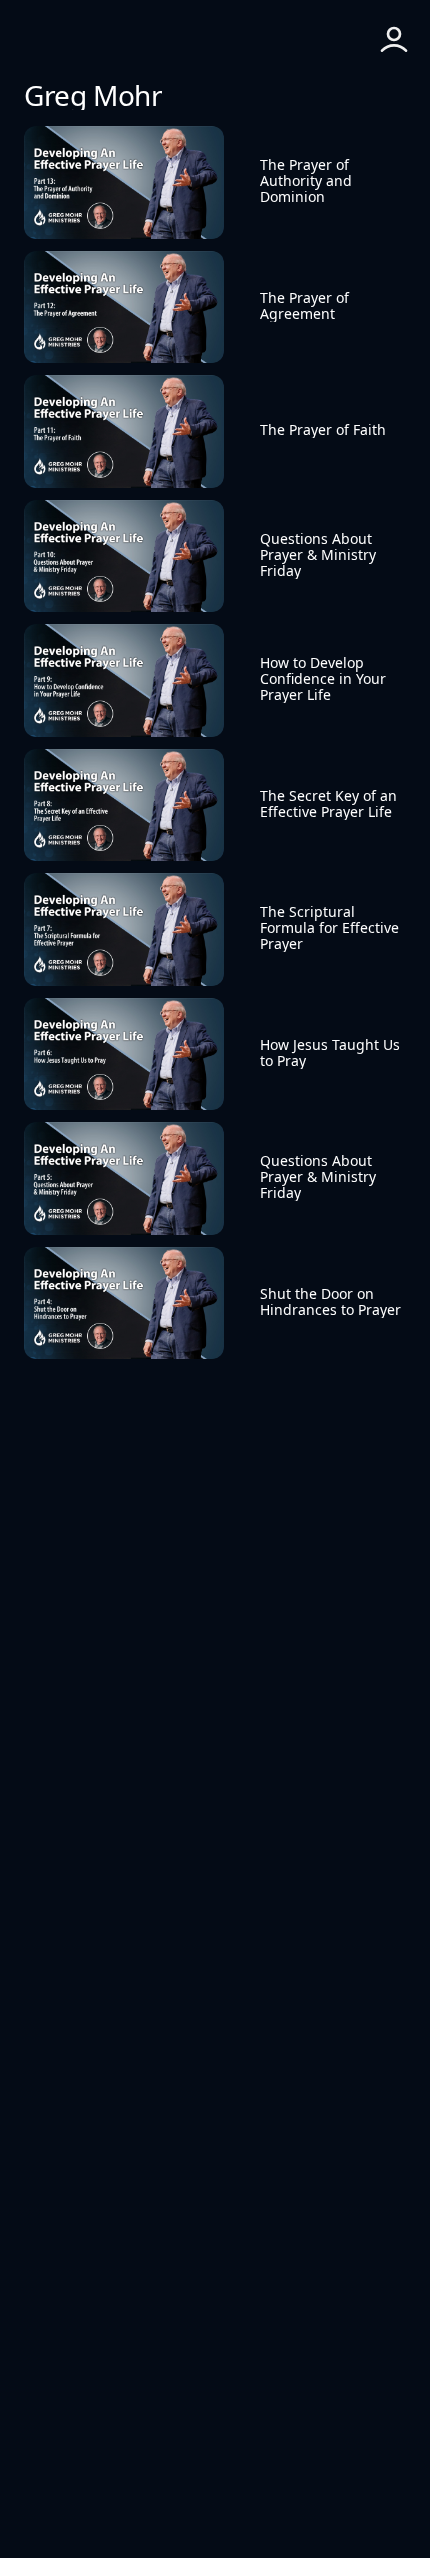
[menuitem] (215, 40)
